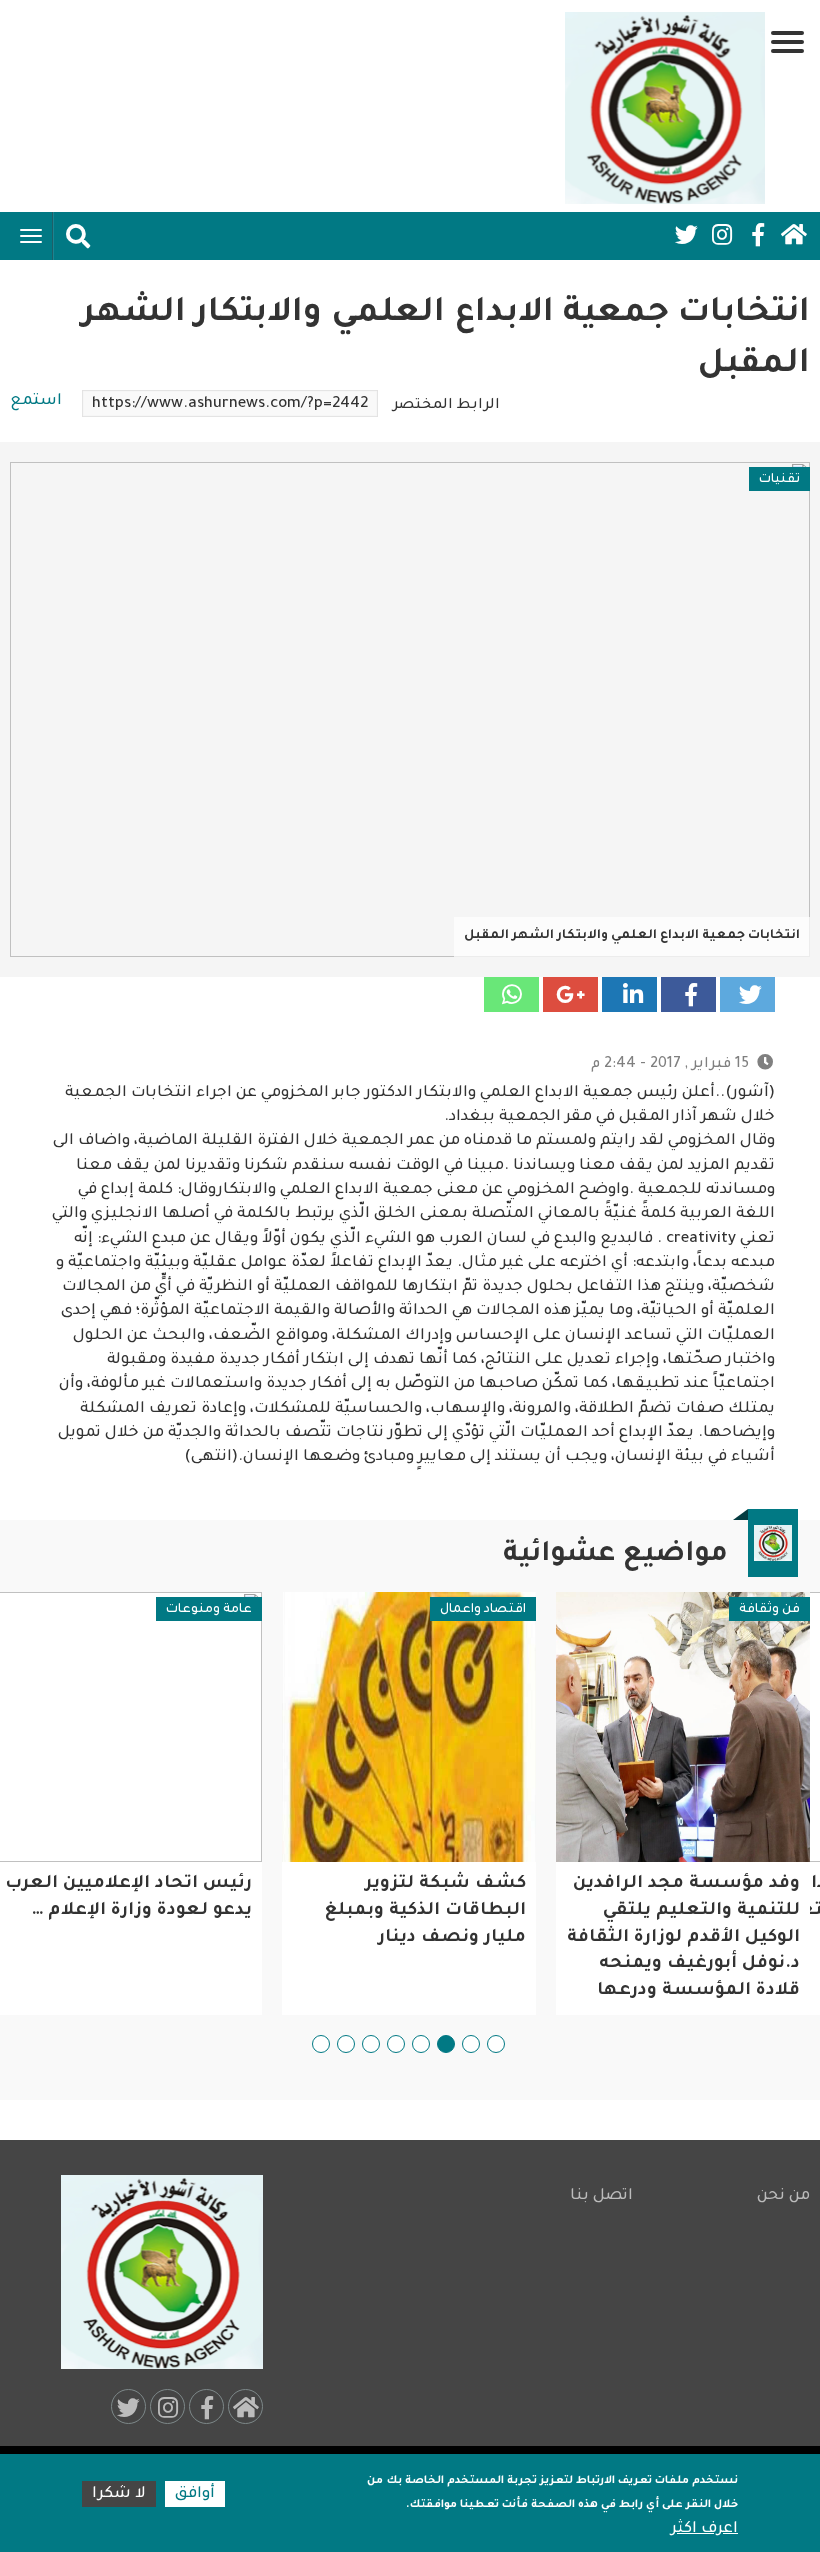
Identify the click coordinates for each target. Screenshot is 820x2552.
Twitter (686, 235)
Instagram (722, 235)
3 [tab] (446, 2044)
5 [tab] (396, 2044)
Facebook (758, 235)
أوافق (195, 2494)
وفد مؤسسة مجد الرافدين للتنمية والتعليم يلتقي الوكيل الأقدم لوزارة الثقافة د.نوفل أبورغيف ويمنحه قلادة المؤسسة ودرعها (683, 1937)
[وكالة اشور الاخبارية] (665, 108)
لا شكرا (119, 2494)
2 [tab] (471, 2044)
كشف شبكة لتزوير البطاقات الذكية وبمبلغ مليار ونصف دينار (425, 1911)
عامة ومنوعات (209, 1610)
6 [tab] (371, 2044)
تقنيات (779, 480)
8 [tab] (321, 2044)
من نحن (783, 2196)
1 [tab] (496, 2044)
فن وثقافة (769, 1610)
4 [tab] (421, 2044)
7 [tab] (346, 2044)
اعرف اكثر (704, 2529)
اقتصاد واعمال (483, 1610)
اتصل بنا (601, 2196)
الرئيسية (794, 235)
